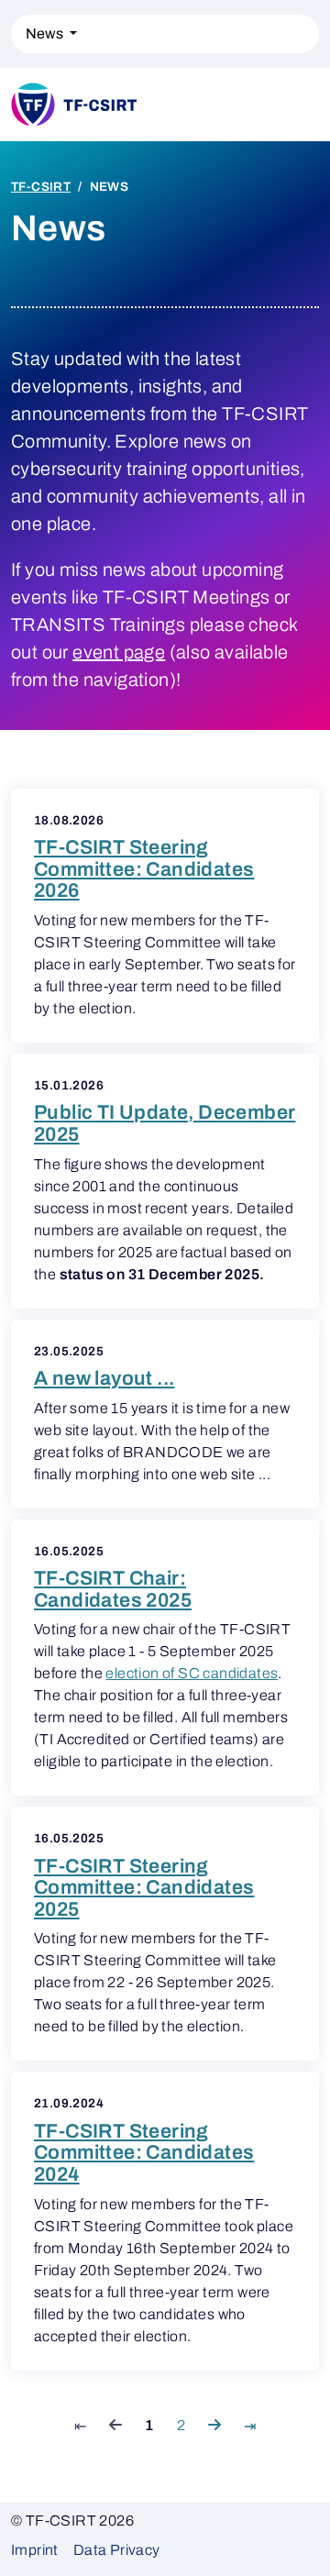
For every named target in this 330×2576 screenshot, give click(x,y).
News (46, 33)
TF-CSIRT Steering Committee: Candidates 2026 (144, 869)
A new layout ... (104, 1378)
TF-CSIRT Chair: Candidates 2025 (113, 1589)
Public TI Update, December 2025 (165, 1123)
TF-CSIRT (41, 187)
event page (119, 652)
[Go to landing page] (126, 105)
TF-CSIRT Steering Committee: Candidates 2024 (144, 2153)
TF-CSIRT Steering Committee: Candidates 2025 (144, 1888)
